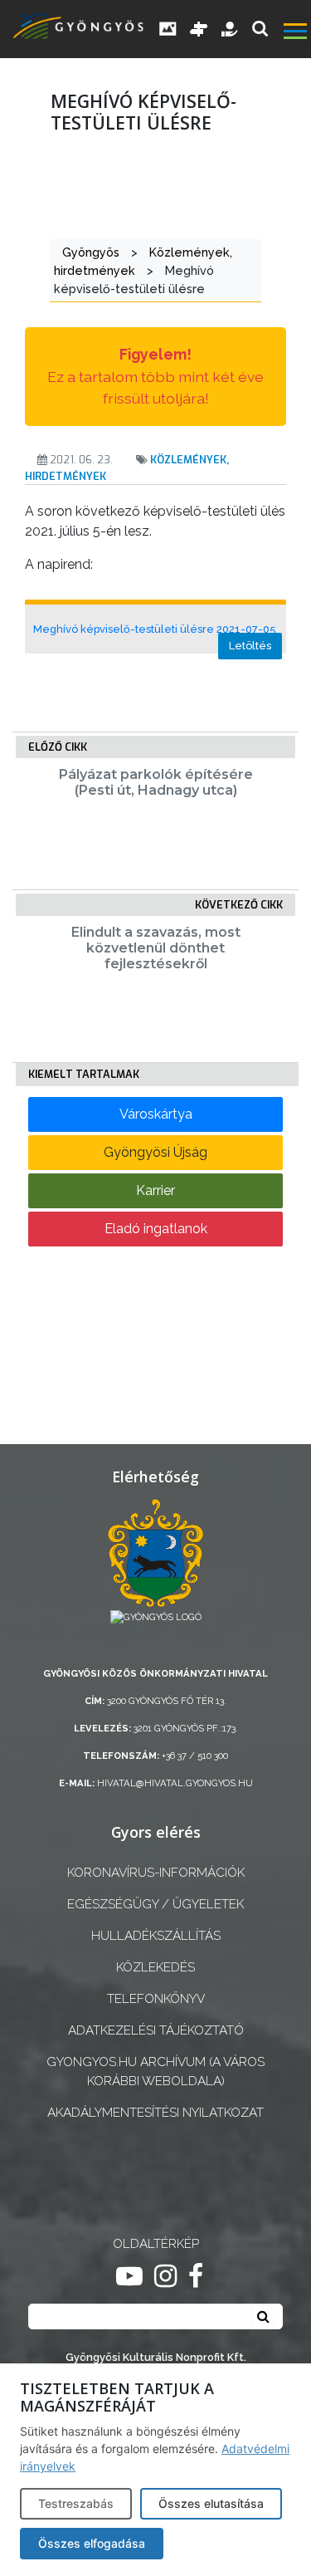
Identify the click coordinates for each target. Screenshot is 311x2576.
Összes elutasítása (211, 2503)
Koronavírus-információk (156, 1873)
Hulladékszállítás (156, 1936)
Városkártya (156, 1114)
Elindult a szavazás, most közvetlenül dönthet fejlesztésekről (156, 948)
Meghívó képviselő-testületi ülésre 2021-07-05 (154, 629)
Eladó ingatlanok (156, 1229)
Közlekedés (155, 1967)
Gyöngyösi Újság (155, 1152)
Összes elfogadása (92, 2543)
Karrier (155, 1190)
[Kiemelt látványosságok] (199, 29)
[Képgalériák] (168, 29)
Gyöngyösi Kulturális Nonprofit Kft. (156, 2357)
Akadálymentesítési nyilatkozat (155, 2113)
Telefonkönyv (156, 1999)
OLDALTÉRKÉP (156, 2244)
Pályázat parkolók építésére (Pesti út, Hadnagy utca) (156, 782)
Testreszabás (76, 2503)
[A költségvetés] (231, 29)
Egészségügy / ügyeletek (155, 1904)
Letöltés (250, 646)
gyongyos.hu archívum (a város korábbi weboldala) (155, 2072)
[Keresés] (260, 29)
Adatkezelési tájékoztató (156, 2030)
